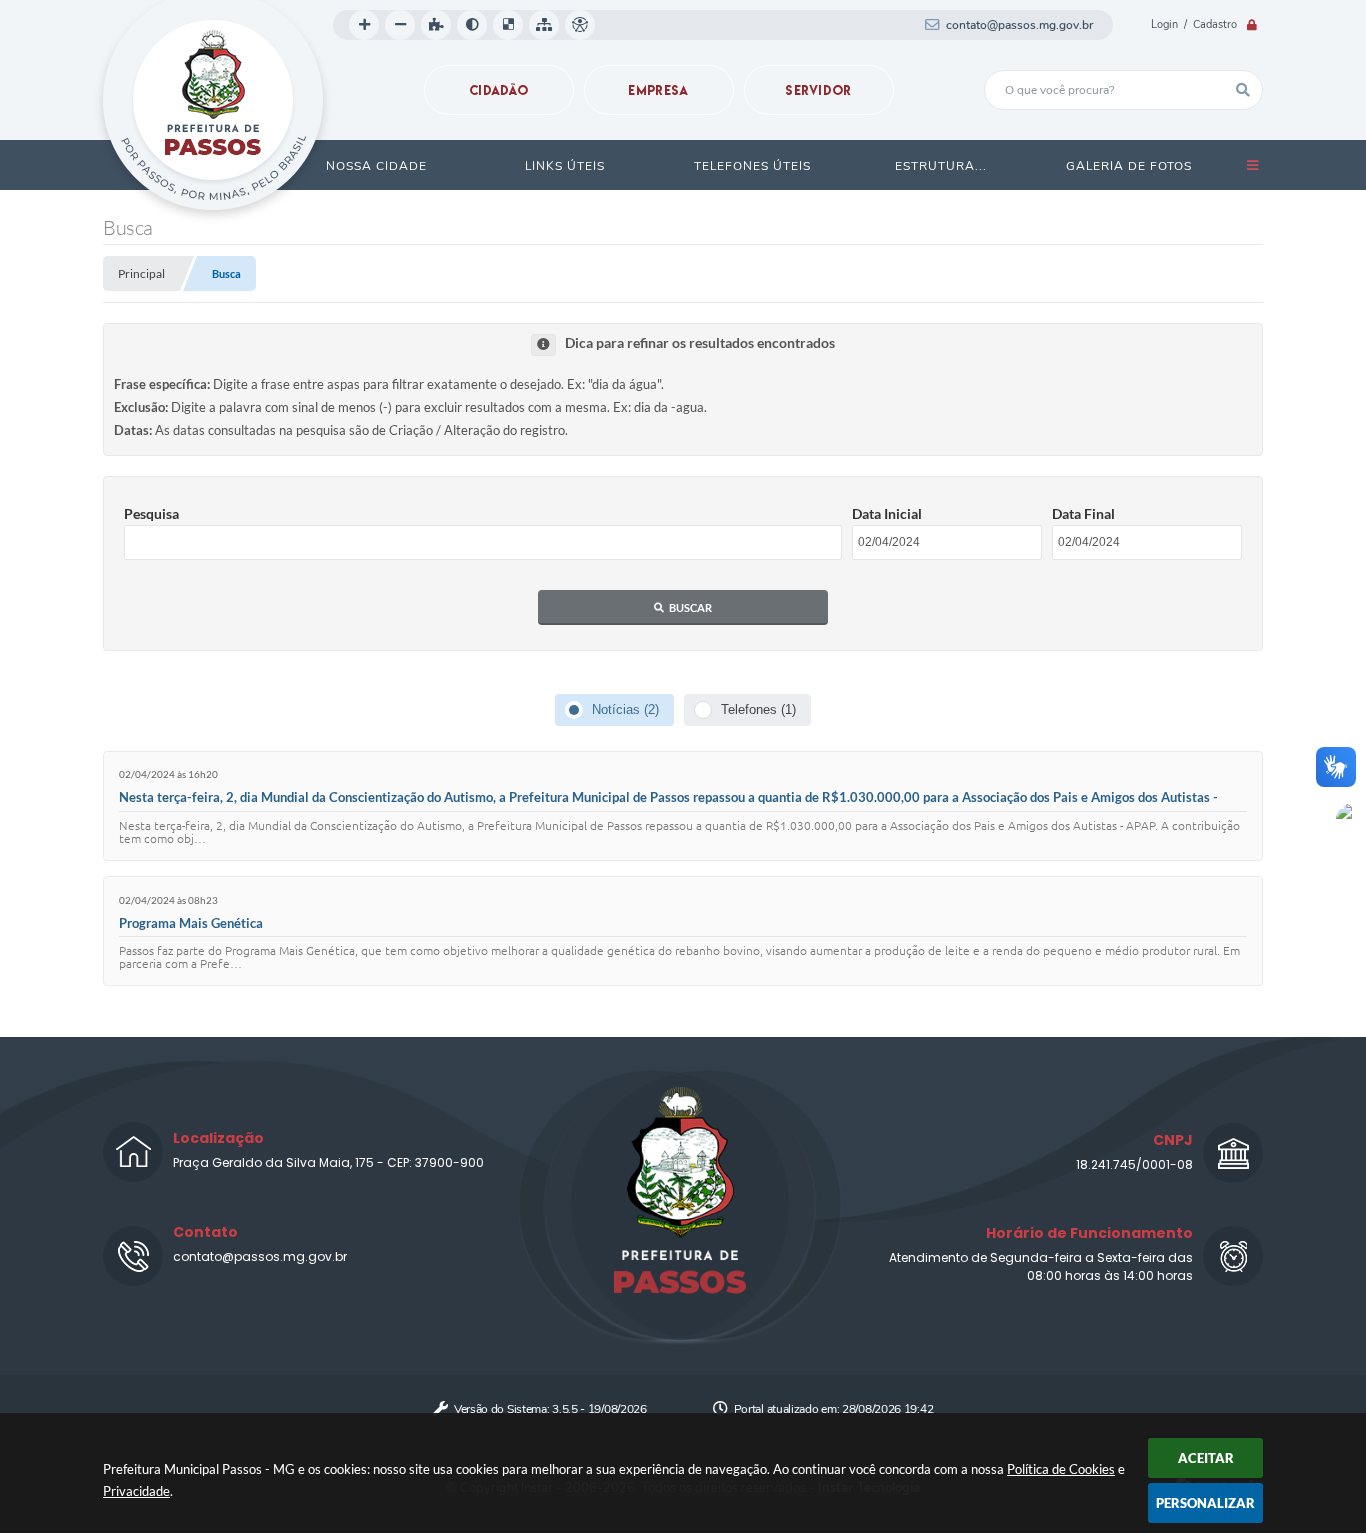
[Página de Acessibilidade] (580, 25)
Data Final (1083, 513)
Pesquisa (151, 513)
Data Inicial (887, 513)
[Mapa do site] (544, 25)
